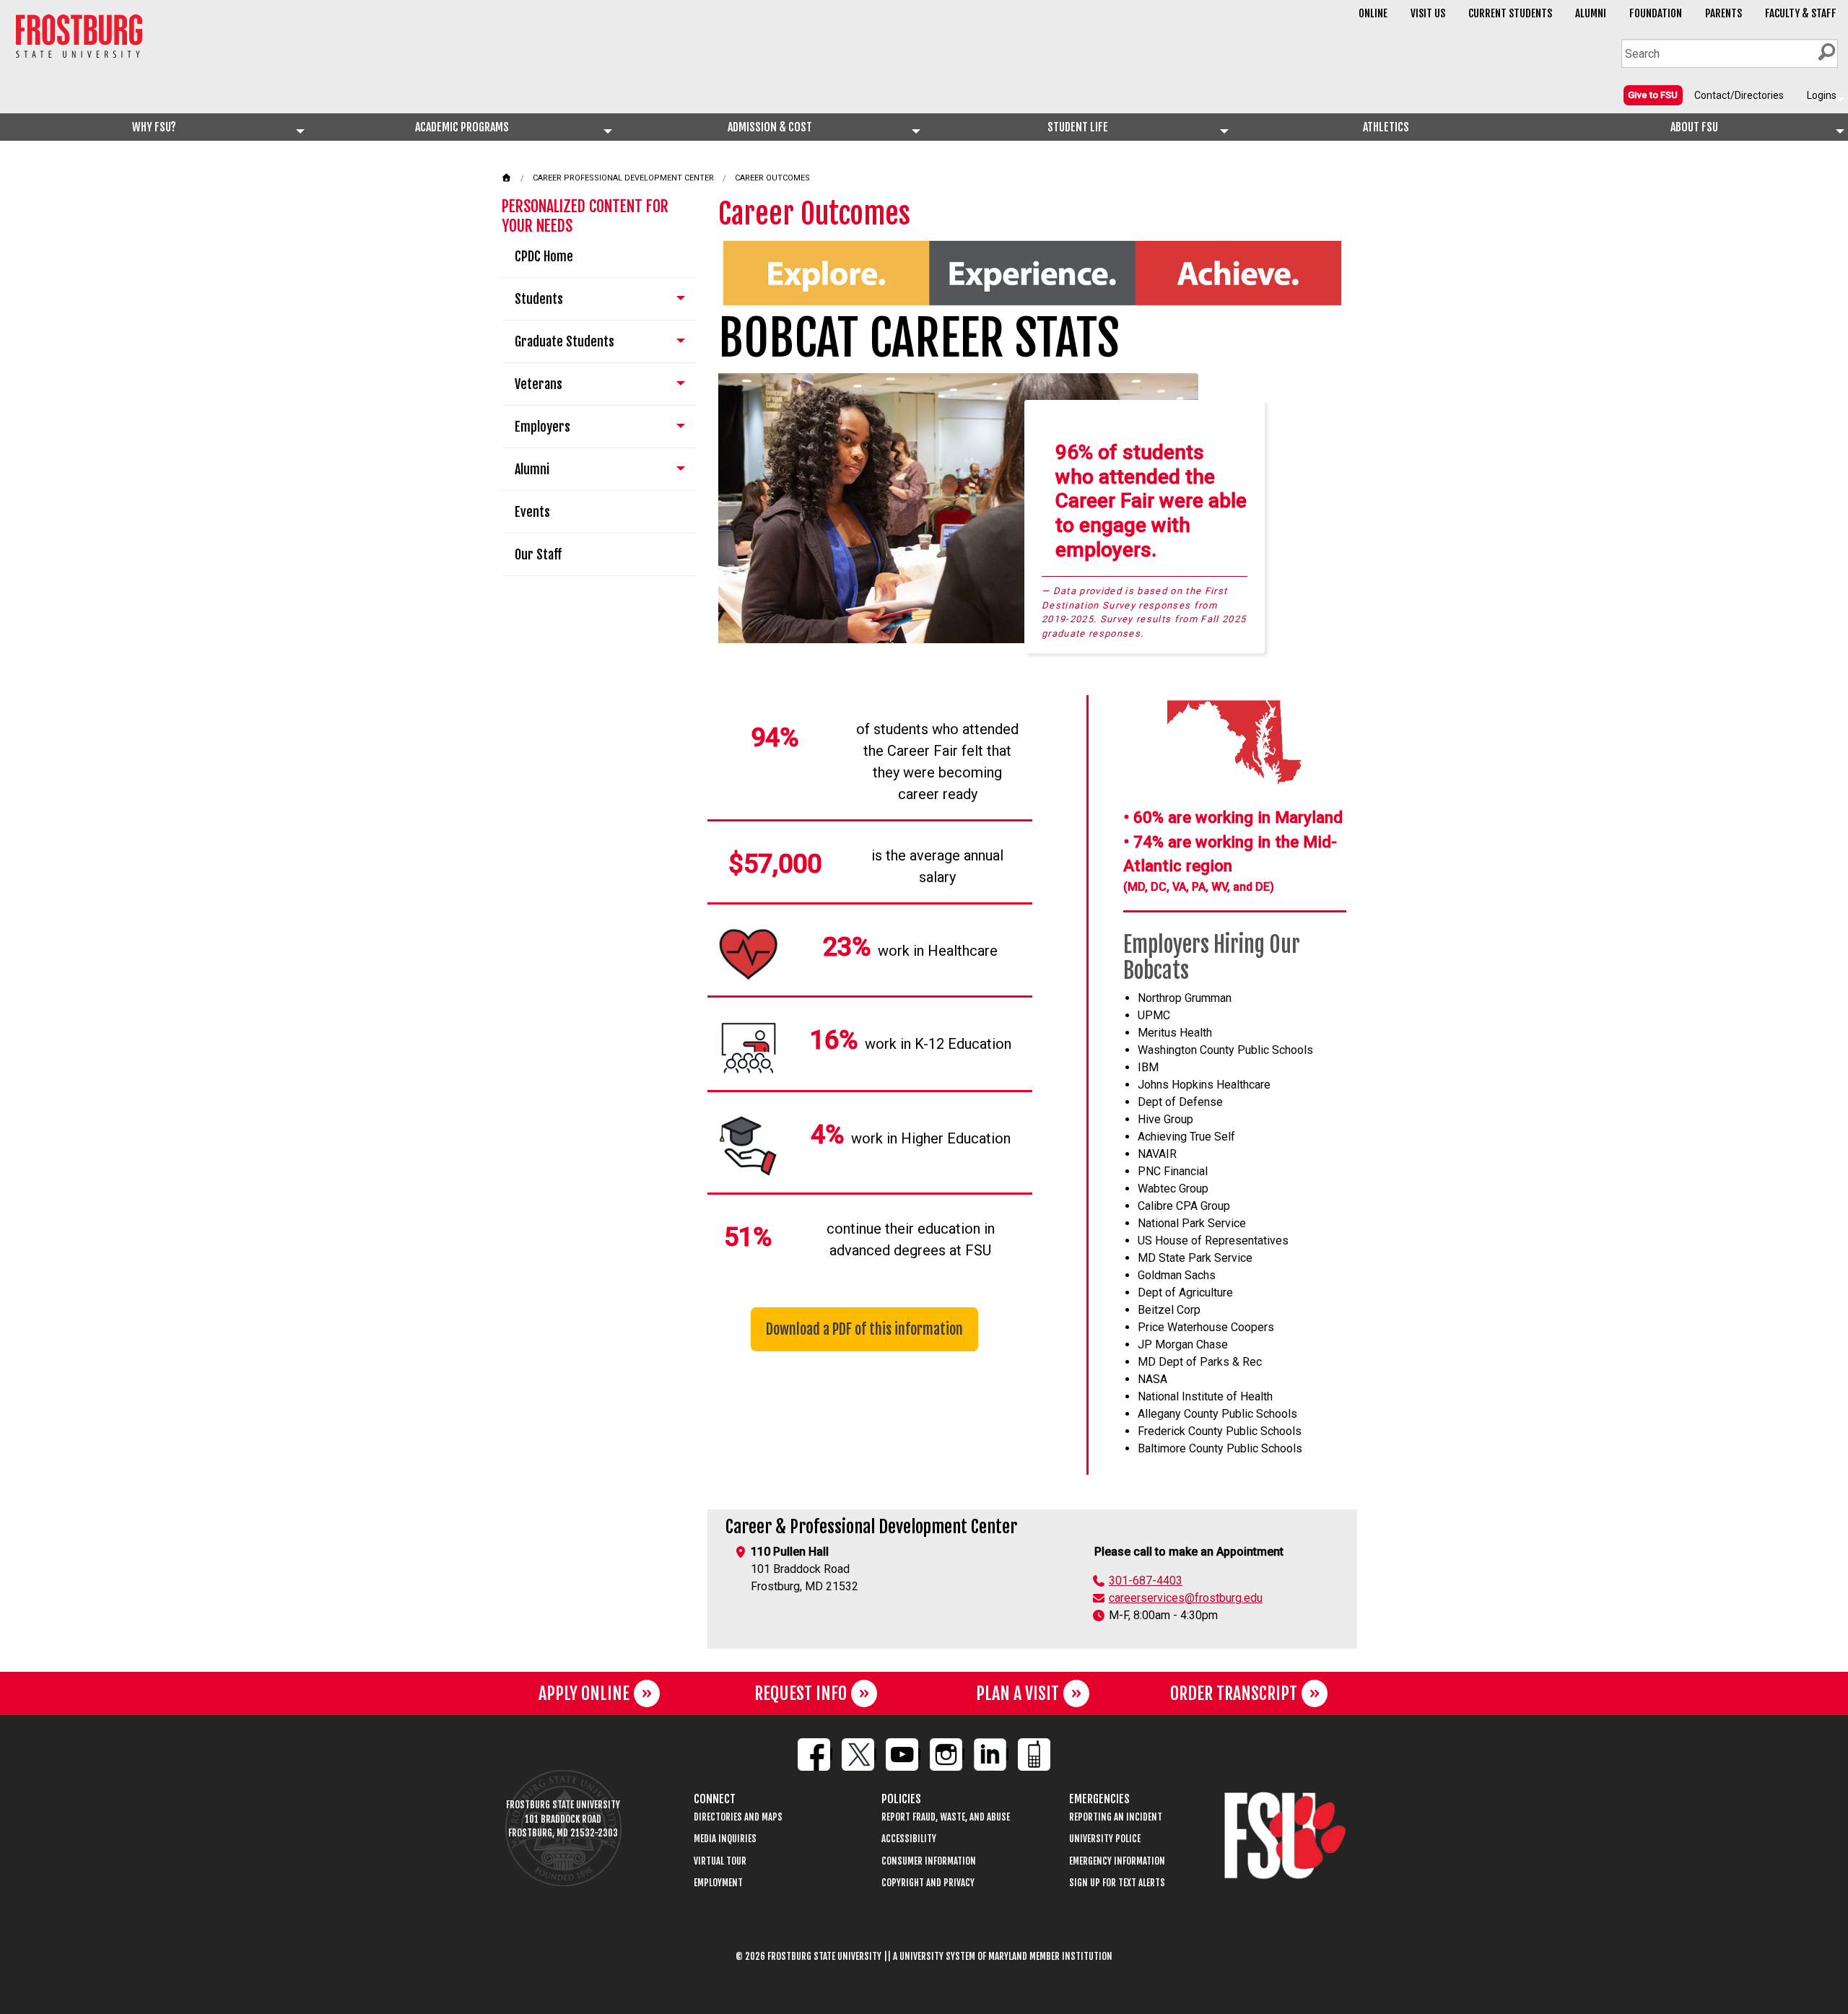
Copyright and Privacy (928, 1883)
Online (1373, 13)
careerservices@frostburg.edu (1186, 1598)
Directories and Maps (738, 1817)
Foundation (1656, 13)
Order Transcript (1234, 1693)
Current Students (1510, 13)
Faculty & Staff (1801, 13)
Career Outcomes (772, 178)
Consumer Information (929, 1861)
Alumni (1591, 13)
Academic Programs (462, 127)
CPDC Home (544, 256)
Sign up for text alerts (1117, 1883)
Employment (718, 1883)
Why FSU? (154, 127)
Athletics (1386, 127)
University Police (1105, 1839)
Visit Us (1428, 13)
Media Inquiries (725, 1839)
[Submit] (1826, 52)
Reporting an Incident (1116, 1817)
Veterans (539, 384)
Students (539, 299)
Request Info (801, 1693)
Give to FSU (1653, 95)
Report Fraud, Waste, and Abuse (946, 1817)
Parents (1723, 13)
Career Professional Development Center (623, 178)
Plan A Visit (1017, 1693)
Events (532, 512)
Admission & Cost (770, 127)
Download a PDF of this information (864, 1329)
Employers (542, 427)
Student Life (1078, 127)
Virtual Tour (720, 1861)
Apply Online (584, 1693)
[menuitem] (1653, 95)
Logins (1822, 95)
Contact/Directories (1739, 95)
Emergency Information (1117, 1861)
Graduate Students (565, 341)
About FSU (1694, 127)
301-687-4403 (1146, 1581)
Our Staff (538, 554)
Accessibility (909, 1839)
